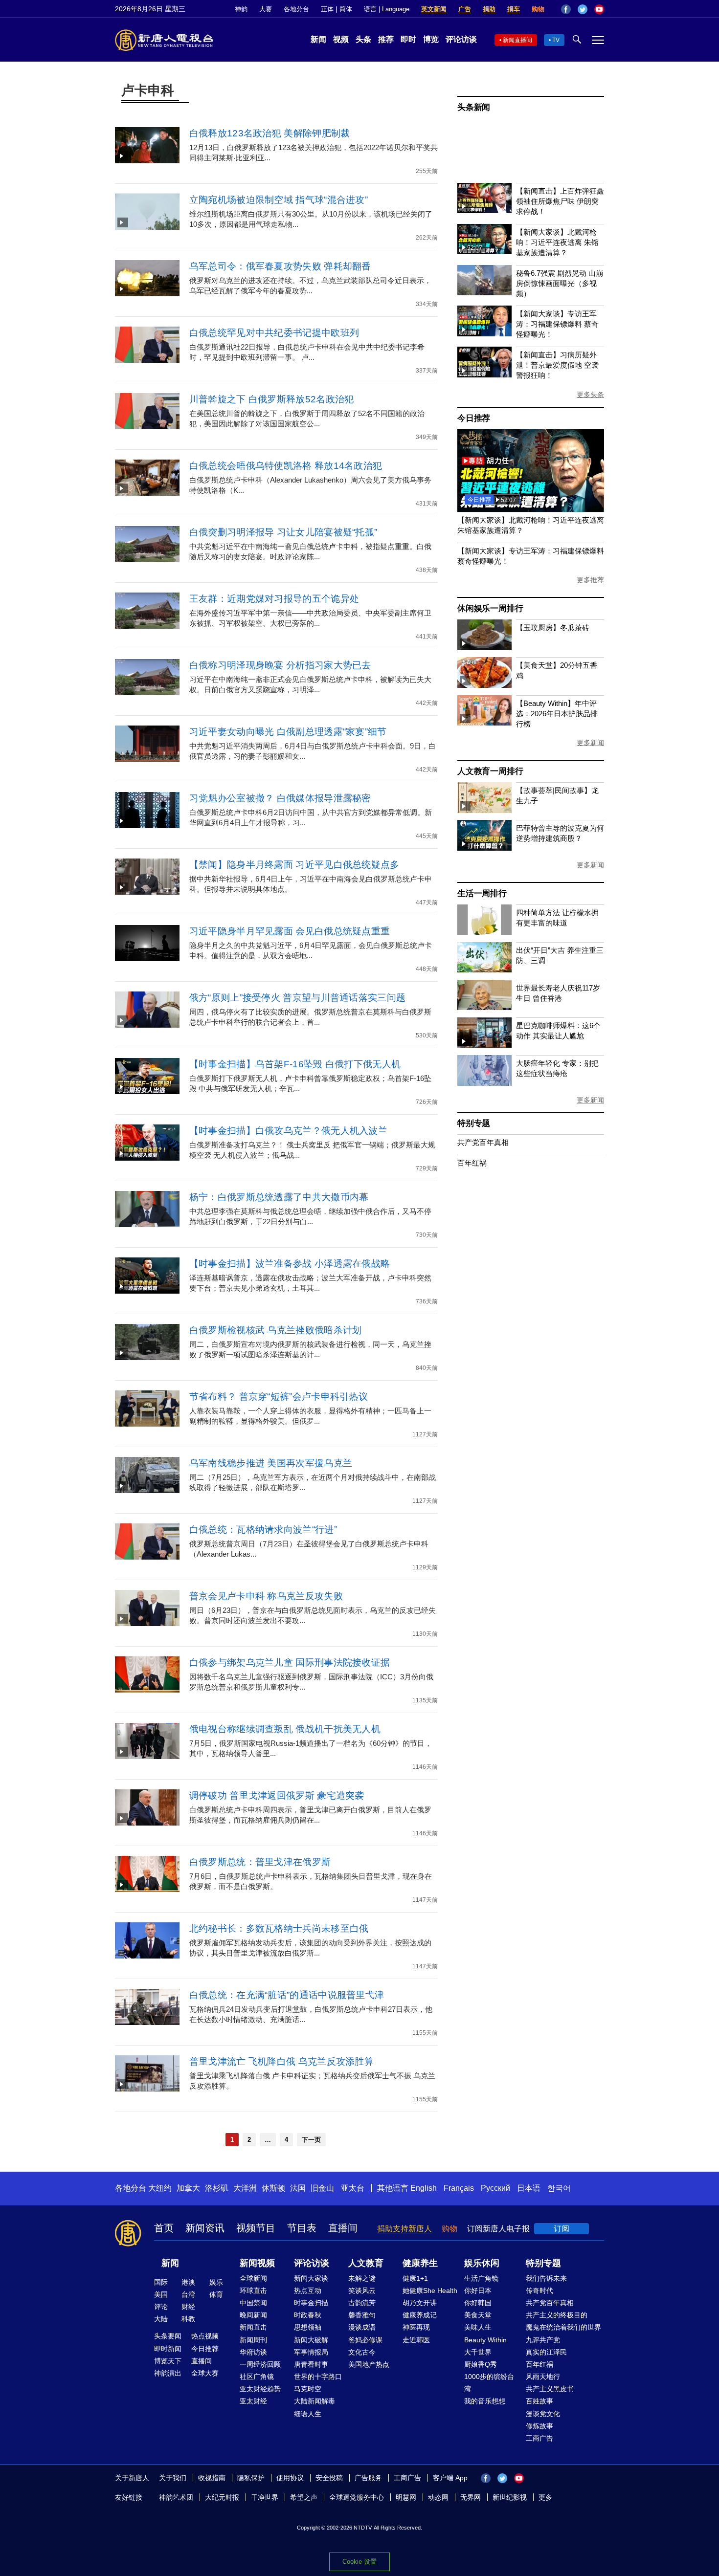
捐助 (489, 9)
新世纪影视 (510, 2497)
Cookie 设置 (359, 2562)
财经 (188, 2307)
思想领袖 (308, 2327)
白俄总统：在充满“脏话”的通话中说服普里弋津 (287, 1995)
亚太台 (353, 2188)
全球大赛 (205, 2373)
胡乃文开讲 (420, 2303)
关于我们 (173, 2478)
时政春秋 (308, 2315)
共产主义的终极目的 (557, 2315)
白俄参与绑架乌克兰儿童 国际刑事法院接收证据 (290, 1662)
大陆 (161, 2319)
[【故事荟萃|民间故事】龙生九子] (484, 810)
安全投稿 (329, 2478)
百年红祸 (472, 1163)
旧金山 (322, 2188)
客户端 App (450, 2478)
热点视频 (205, 2336)
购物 (538, 9)
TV (556, 40)
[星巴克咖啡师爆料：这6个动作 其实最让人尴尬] (484, 1046)
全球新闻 (253, 2278)
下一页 (311, 2140)
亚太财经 (253, 2401)
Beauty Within (485, 2340)
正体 (327, 9)
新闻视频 (257, 2263)
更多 (545, 2497)
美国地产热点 (369, 2364)
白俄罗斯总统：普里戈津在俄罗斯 (260, 1862)
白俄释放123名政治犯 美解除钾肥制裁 (270, 133)
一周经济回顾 (260, 2364)
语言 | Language (387, 9)
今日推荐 (474, 418)
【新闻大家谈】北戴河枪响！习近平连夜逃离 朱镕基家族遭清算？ (557, 242)
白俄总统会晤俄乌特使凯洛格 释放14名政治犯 (286, 466)
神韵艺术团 (176, 2497)
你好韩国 (478, 2303)
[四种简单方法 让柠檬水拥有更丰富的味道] (484, 932)
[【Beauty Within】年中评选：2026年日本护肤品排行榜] (484, 723)
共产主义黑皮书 (550, 2389)
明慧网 (406, 2497)
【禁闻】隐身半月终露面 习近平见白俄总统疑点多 (294, 865)
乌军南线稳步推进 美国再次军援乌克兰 (271, 1463)
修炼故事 (539, 2426)
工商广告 (539, 2438)
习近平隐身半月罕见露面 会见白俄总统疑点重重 (290, 931)
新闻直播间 (517, 40)
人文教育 (366, 2263)
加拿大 (188, 2188)
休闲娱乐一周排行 (490, 608)
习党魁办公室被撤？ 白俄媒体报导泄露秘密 (280, 798)
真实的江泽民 (546, 2352)
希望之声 (304, 2497)
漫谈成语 (362, 2327)
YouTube (599, 9)
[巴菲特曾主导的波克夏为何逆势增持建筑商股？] (484, 848)
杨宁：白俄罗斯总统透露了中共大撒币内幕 (279, 1197)
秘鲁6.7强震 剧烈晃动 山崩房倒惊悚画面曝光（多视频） (560, 283)
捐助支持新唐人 (404, 2229)
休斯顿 (273, 2188)
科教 (188, 2319)
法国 (298, 2188)
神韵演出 (168, 2373)
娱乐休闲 (482, 2263)
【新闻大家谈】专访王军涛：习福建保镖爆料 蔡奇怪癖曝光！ (557, 324)
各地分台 (296, 9)
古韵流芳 (362, 2303)
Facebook (566, 9)
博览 (431, 39)
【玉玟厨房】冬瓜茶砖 (553, 627)
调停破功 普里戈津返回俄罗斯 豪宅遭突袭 (277, 1795)
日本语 (529, 2188)
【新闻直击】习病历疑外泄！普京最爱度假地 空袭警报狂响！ (557, 365)
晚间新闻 (253, 2315)
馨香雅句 (362, 2315)
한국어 (559, 2188)
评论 (161, 2307)
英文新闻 (434, 9)
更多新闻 (590, 743)
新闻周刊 (253, 2340)
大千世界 (478, 2352)
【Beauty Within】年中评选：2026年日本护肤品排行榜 (557, 714)
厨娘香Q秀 (481, 2364)
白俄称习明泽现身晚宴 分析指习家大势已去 (280, 665)
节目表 (302, 2228)
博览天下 (168, 2361)
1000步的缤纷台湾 (489, 2383)
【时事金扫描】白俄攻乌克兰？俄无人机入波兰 (288, 1131)
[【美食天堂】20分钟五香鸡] (484, 685)
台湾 (188, 2294)
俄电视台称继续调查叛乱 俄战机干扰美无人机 (285, 1729)
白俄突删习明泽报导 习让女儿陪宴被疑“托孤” (283, 532)
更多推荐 (590, 580)
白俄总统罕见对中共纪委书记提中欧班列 (274, 333)
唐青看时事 (311, 2364)
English (424, 2188)
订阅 (562, 2229)
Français (459, 2188)
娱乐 (216, 2282)
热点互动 (308, 2290)
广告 (465, 9)
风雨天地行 (543, 2377)
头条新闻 (474, 107)
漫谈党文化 (543, 2414)
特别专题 (474, 1123)
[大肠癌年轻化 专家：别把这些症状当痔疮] (484, 1083)
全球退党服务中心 (357, 2497)
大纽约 (160, 2188)
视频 (341, 39)
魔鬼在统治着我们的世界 (563, 2327)
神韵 (241, 9)
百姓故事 (539, 2401)
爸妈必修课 (365, 2340)
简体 (346, 9)
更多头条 (590, 395)
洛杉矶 (217, 2188)
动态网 (438, 2497)
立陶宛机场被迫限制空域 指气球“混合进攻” (279, 200)
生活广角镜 (481, 2278)
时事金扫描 (311, 2303)
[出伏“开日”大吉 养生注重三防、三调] (484, 970)
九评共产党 (543, 2340)
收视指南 (212, 2478)
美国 (161, 2294)
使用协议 (290, 2478)
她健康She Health (430, 2290)
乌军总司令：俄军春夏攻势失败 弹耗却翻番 (280, 266)
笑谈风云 (362, 2290)
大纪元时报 (222, 2497)
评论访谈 (461, 39)
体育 (216, 2294)
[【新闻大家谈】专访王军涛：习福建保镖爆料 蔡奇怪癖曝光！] (484, 334)
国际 (161, 2282)
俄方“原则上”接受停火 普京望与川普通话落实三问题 (298, 998)
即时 (408, 39)
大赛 (266, 9)
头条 (363, 39)
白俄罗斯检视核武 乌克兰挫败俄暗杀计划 (276, 1330)
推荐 (386, 39)
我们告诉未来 (546, 2278)
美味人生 (478, 2327)
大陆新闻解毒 (315, 2401)
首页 (164, 2228)
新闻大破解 (311, 2340)
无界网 (471, 2497)
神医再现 (416, 2327)
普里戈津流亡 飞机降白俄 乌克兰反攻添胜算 (281, 2061)
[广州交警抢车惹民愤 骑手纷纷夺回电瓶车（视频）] (531, 509)
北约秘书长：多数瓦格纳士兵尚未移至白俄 (279, 1928)
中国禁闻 (253, 2303)
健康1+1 (415, 2278)
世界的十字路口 (318, 2377)
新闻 (318, 39)
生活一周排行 (482, 893)
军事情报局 (311, 2352)
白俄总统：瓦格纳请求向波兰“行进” (263, 1530)
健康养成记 (420, 2315)
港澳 (188, 2282)
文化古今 (362, 2352)
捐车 (514, 9)
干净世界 (265, 2497)
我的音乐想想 (485, 2401)
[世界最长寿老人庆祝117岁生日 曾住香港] (484, 1007)
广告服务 (368, 2478)
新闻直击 (253, 2327)
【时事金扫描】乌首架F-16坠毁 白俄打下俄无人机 (295, 1064)
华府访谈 (253, 2352)
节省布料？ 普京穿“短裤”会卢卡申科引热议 (279, 1397)
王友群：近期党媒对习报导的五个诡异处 (274, 599)
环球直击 (253, 2290)
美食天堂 (478, 2315)
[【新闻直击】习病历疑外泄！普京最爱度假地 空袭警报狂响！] (484, 375)
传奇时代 (539, 2290)
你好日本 (478, 2290)
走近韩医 (416, 2340)
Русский (495, 2188)
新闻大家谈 (311, 2278)
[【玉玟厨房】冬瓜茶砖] (484, 648)
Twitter (583, 9)
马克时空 (308, 2389)
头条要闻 (168, 2336)
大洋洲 (245, 2188)
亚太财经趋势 (260, 2389)
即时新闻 (168, 2349)
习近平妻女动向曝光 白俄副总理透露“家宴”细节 (288, 732)
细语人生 (308, 2414)
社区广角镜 (257, 2377)
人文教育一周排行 (490, 771)
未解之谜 (362, 2278)
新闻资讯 (205, 2228)
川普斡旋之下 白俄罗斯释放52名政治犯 (272, 399)
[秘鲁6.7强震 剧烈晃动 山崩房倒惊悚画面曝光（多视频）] (484, 293)
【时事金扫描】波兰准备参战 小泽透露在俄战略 (290, 1264)
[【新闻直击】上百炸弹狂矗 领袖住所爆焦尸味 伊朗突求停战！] (484, 210)
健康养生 (420, 2263)
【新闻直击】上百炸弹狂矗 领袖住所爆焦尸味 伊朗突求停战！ (560, 201)
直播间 (343, 2228)
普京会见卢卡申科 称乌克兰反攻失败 (266, 1596)
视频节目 (256, 2228)
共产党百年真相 (483, 1142)
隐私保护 (251, 2478)
